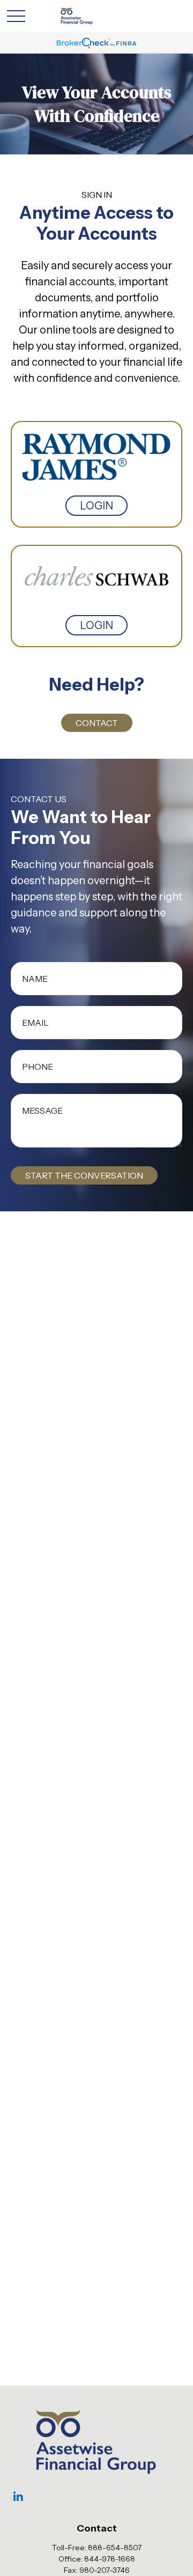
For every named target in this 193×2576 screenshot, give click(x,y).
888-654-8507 (115, 2548)
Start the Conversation (84, 1175)
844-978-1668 (110, 2559)
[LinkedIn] (18, 2497)
